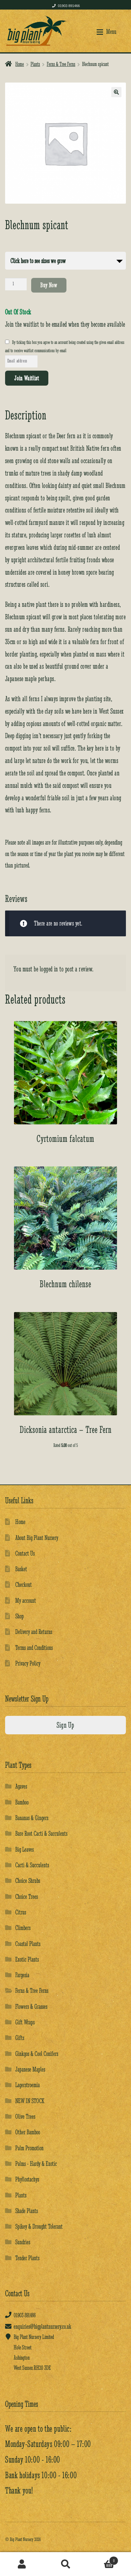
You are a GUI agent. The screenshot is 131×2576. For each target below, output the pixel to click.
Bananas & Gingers (32, 1818)
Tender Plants (27, 2258)
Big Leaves (24, 1849)
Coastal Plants (28, 1944)
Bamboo (22, 1802)
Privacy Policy (28, 1663)
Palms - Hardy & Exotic (36, 2163)
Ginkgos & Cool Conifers (37, 2054)
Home (20, 64)
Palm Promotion (29, 2148)
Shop (20, 1616)
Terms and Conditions (34, 1647)
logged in (49, 969)
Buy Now (49, 285)
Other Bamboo (28, 2132)
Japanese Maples (30, 2069)
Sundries (23, 2242)
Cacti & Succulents (32, 1865)
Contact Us (25, 1553)
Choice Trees (27, 1896)
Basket (21, 1569)
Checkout (24, 1584)
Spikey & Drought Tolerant (39, 2226)
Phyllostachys (27, 2179)
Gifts (20, 2038)
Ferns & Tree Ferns (61, 64)
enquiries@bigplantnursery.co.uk (42, 2326)
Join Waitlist (27, 378)
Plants (35, 64)
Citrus (21, 1912)
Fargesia (22, 1975)
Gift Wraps (25, 2022)
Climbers (23, 1928)
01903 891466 (69, 6)
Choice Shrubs (28, 1880)
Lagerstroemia (28, 2085)
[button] (116, 92)
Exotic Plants (27, 1959)
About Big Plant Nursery (37, 1538)
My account (26, 1600)
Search (65, 2564)
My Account (22, 2564)
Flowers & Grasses (31, 2006)
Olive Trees (25, 2116)
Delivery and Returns (34, 1632)
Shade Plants (27, 2211)
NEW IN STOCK (30, 2101)
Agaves (21, 1786)
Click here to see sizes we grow (38, 261)
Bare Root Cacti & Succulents (41, 1833)
